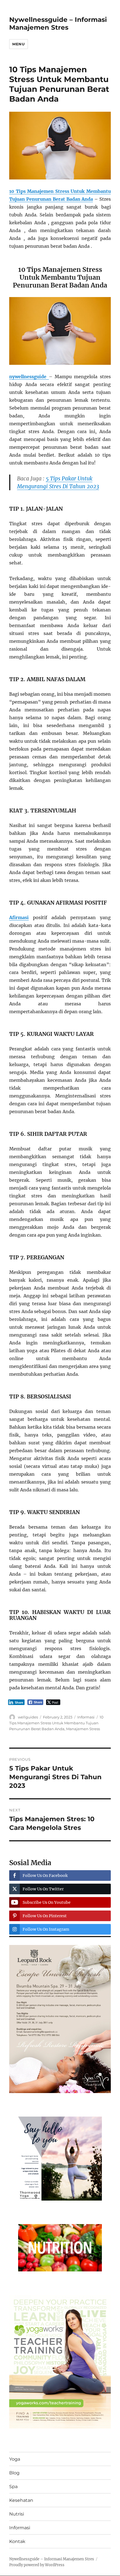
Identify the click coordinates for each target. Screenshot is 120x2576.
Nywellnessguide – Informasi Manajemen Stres (58, 24)
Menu (18, 44)
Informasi (86, 1717)
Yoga (15, 2459)
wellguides (28, 1717)
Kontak (17, 2541)
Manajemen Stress (83, 1729)
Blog (14, 2473)
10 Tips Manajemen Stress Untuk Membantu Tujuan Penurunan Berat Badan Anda (56, 1723)
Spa (13, 2487)
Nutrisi (17, 2514)
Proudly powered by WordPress (37, 2565)
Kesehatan (21, 2500)
